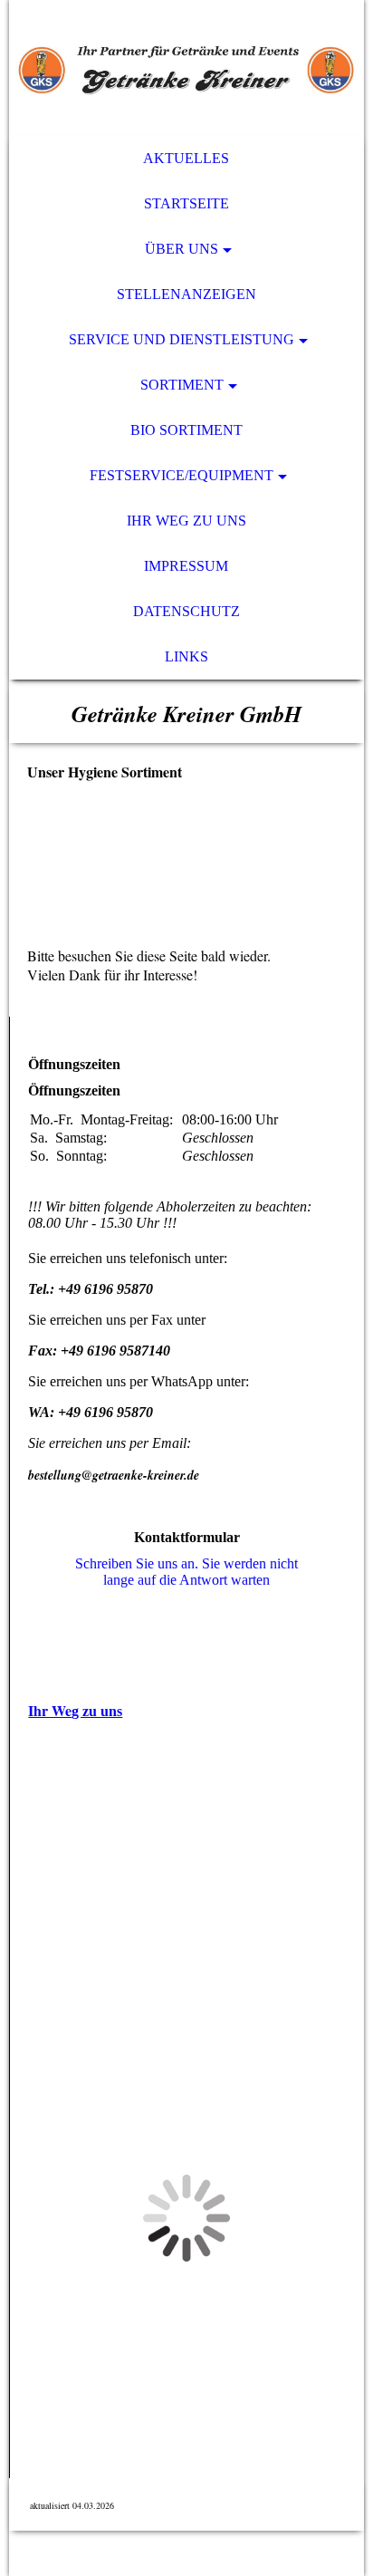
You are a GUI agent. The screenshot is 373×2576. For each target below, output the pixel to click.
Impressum (186, 566)
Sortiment (182, 385)
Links (186, 656)
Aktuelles (186, 158)
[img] (186, 68)
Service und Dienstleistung (182, 339)
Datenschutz (186, 611)
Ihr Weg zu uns (186, 521)
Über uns (182, 249)
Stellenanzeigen (186, 294)
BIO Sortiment (186, 430)
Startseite (186, 203)
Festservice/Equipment (182, 475)
